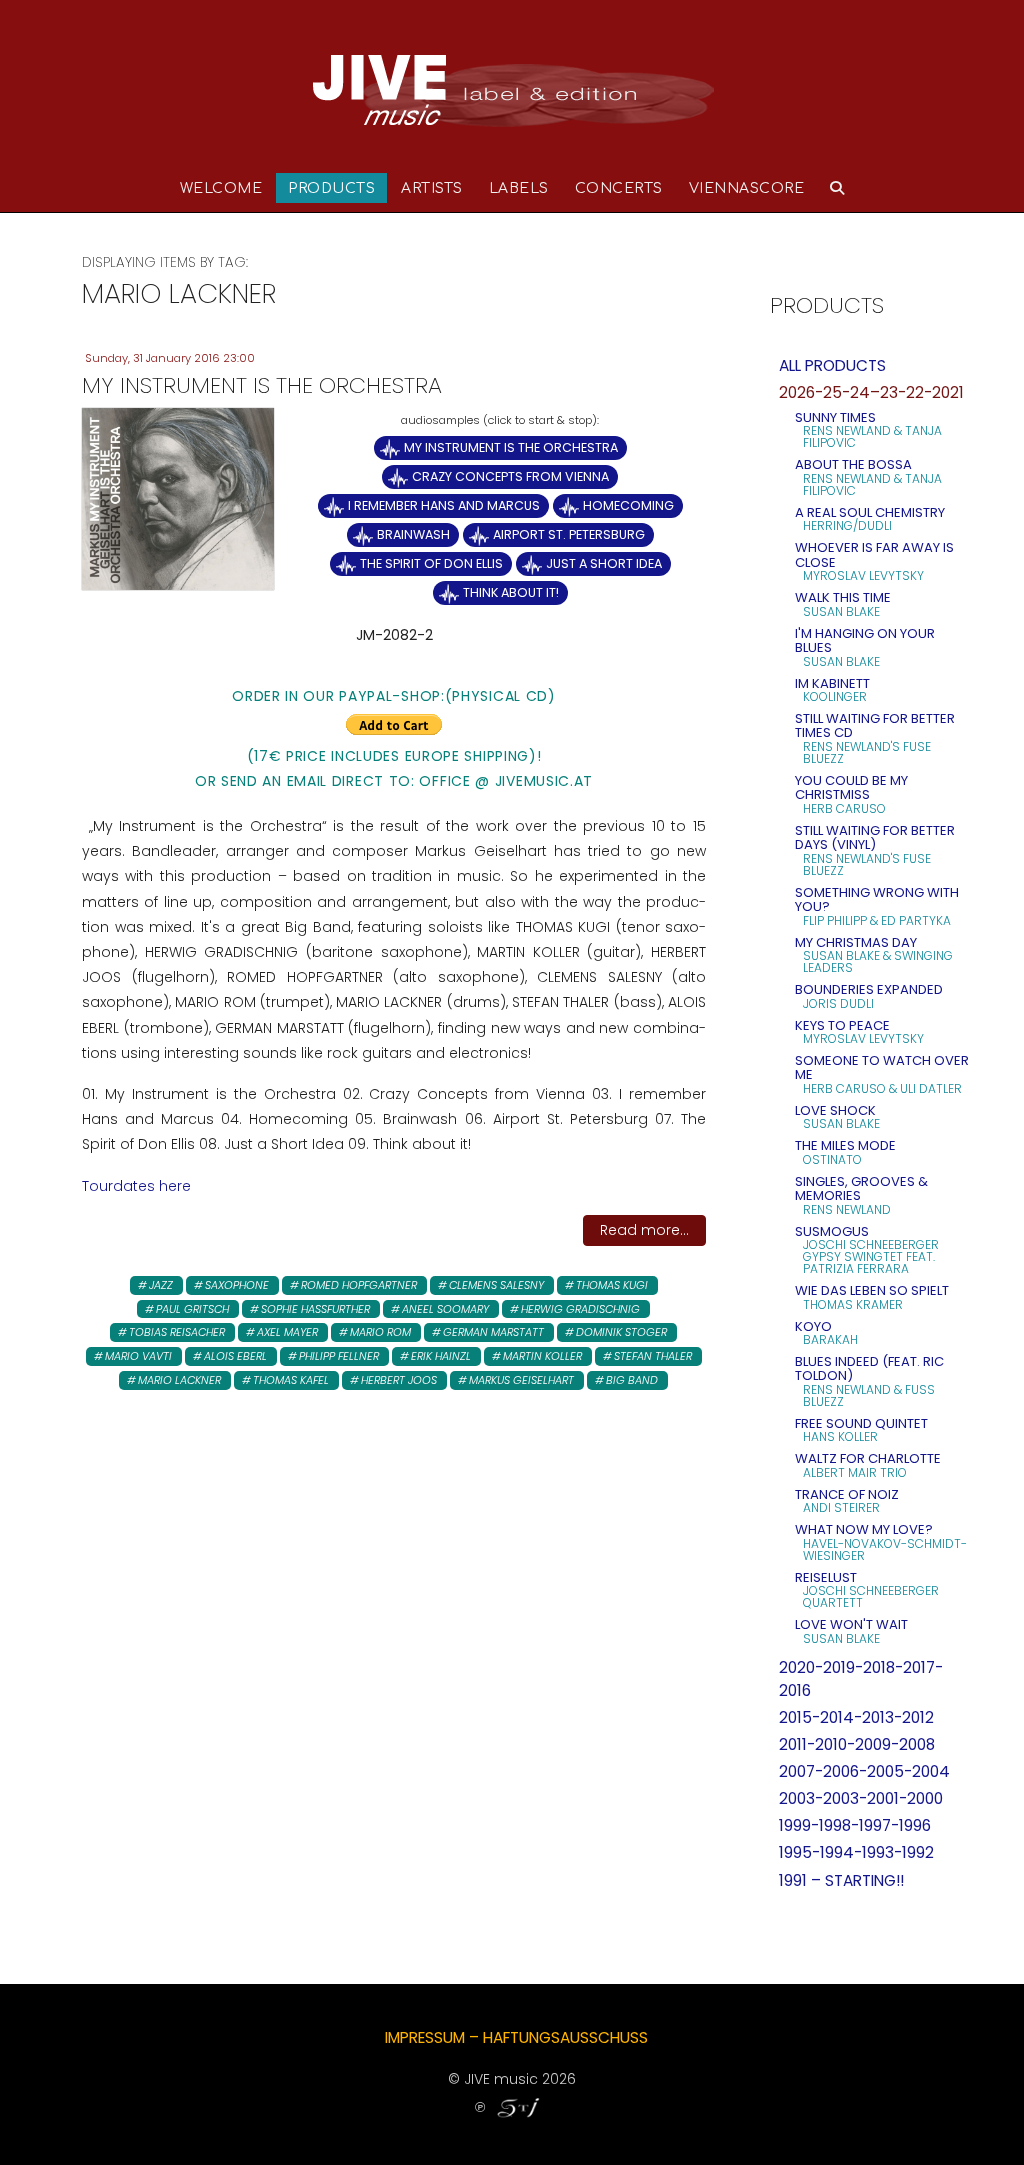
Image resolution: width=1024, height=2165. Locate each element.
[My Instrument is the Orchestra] (178, 498)
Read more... (644, 1230)
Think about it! (511, 592)
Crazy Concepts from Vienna (510, 476)
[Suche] (837, 188)
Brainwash (413, 534)
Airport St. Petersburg (569, 534)
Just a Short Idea (604, 563)
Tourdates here (136, 1186)
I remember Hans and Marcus (444, 505)
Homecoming (628, 505)
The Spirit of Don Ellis (431, 563)
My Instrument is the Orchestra (511, 447)
